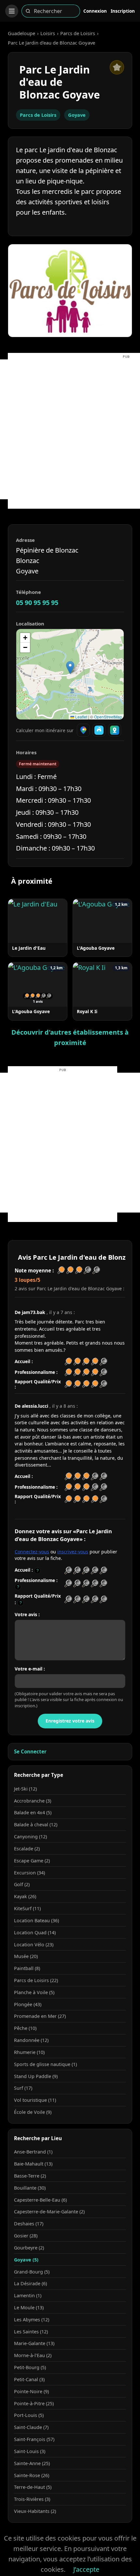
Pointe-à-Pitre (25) (34, 2403)
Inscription (123, 11)
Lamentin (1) (28, 2295)
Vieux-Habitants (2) (35, 2511)
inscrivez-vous (73, 1552)
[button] (70, 668)
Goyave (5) (26, 2260)
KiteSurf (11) (27, 1908)
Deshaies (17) (29, 2224)
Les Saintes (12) (31, 2332)
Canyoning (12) (30, 1837)
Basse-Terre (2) (30, 2176)
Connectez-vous (32, 1552)
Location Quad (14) (35, 1932)
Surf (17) (23, 2088)
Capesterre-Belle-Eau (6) (40, 2200)
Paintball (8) (27, 1968)
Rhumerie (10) (29, 2052)
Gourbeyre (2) (29, 2248)
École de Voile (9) (33, 2112)
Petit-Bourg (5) (30, 2367)
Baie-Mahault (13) (33, 2164)
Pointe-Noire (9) (31, 2391)
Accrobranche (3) (33, 1801)
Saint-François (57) (34, 2439)
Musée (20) (26, 1956)
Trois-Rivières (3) (32, 2499)
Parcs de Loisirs (78, 33)
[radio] (68, 1570)
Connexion (95, 11)
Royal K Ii (87, 1011)
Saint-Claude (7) (31, 2427)
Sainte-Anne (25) (32, 2463)
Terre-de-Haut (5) (33, 2487)
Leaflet (81, 717)
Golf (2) (22, 1884)
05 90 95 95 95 (37, 603)
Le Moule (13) (29, 2308)
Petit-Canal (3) (29, 2379)
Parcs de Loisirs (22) (36, 1980)
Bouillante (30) (30, 2188)
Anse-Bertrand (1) (33, 2152)
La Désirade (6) (30, 2283)
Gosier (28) (26, 2236)
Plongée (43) (28, 2004)
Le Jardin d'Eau (29, 948)
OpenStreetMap (108, 717)
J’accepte (86, 2569)
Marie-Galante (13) (34, 2343)
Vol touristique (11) (35, 2100)
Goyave (77, 115)
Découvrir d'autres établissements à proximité (70, 1037)
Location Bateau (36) (36, 1920)
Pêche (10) (25, 2028)
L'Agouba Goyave (96, 948)
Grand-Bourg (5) (32, 2272)
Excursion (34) (29, 1873)
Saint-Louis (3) (30, 2451)
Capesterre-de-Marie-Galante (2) (49, 2212)
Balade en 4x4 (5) (33, 1812)
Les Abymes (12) (32, 2320)
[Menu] (12, 11)
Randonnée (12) (31, 2040)
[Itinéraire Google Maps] (83, 730)
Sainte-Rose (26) (32, 2475)
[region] (70, 674)
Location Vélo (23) (34, 1945)
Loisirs (48, 33)
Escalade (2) (27, 1849)
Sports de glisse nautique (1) (45, 2064)
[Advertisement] (70, 429)
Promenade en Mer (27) (40, 2016)
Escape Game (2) (32, 1861)
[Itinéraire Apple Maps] (115, 730)
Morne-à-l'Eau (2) (33, 2355)
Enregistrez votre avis (70, 1721)
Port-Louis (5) (29, 2415)
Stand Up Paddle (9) (36, 2076)
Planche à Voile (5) (34, 1992)
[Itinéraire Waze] (99, 730)
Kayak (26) (25, 1896)
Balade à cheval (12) (36, 1825)
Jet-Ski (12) (25, 1789)
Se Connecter (30, 1751)
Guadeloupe (21, 33)
